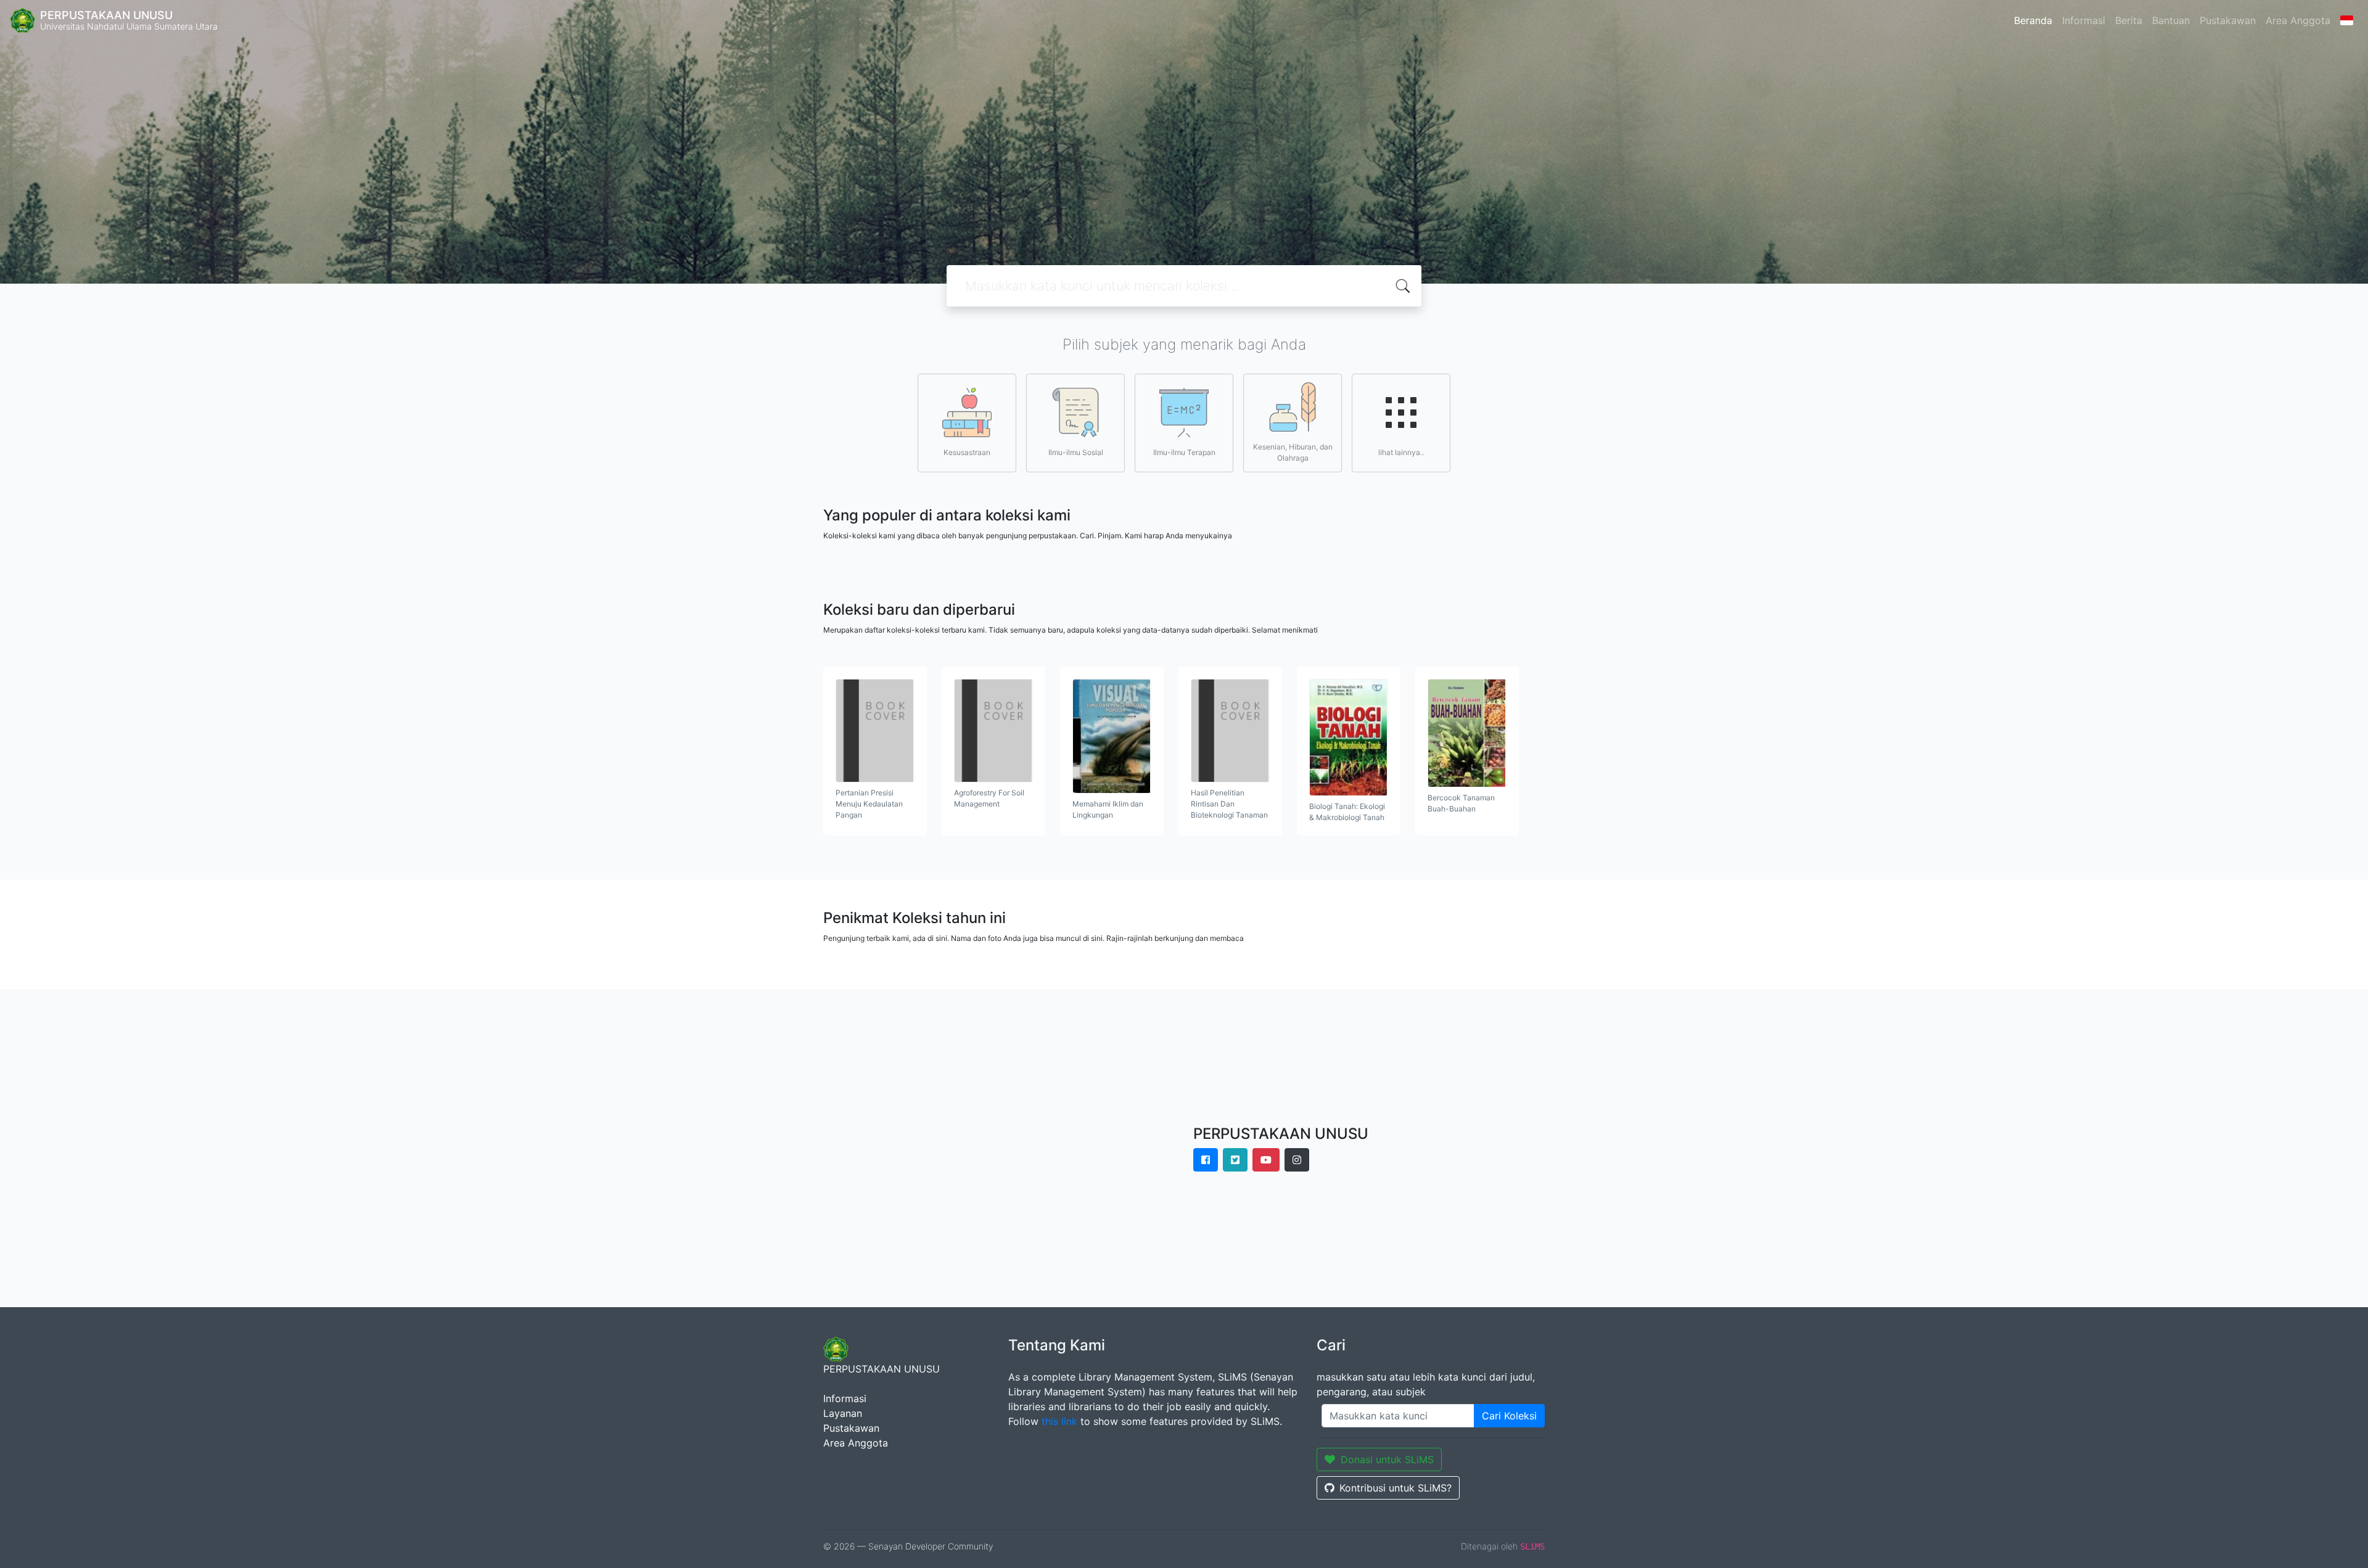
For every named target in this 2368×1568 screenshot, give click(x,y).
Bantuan (2171, 20)
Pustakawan (2228, 20)
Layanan (843, 1413)
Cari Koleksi (1509, 1416)
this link (1059, 1421)
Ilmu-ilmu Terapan (1184, 452)
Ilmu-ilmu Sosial (1076, 452)
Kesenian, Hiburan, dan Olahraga (1293, 452)
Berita (2129, 20)
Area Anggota (2298, 20)
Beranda (2033, 20)
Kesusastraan (967, 452)
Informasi (2084, 20)
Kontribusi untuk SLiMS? (1396, 1488)
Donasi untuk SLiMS (1387, 1459)
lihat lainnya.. (1401, 452)
